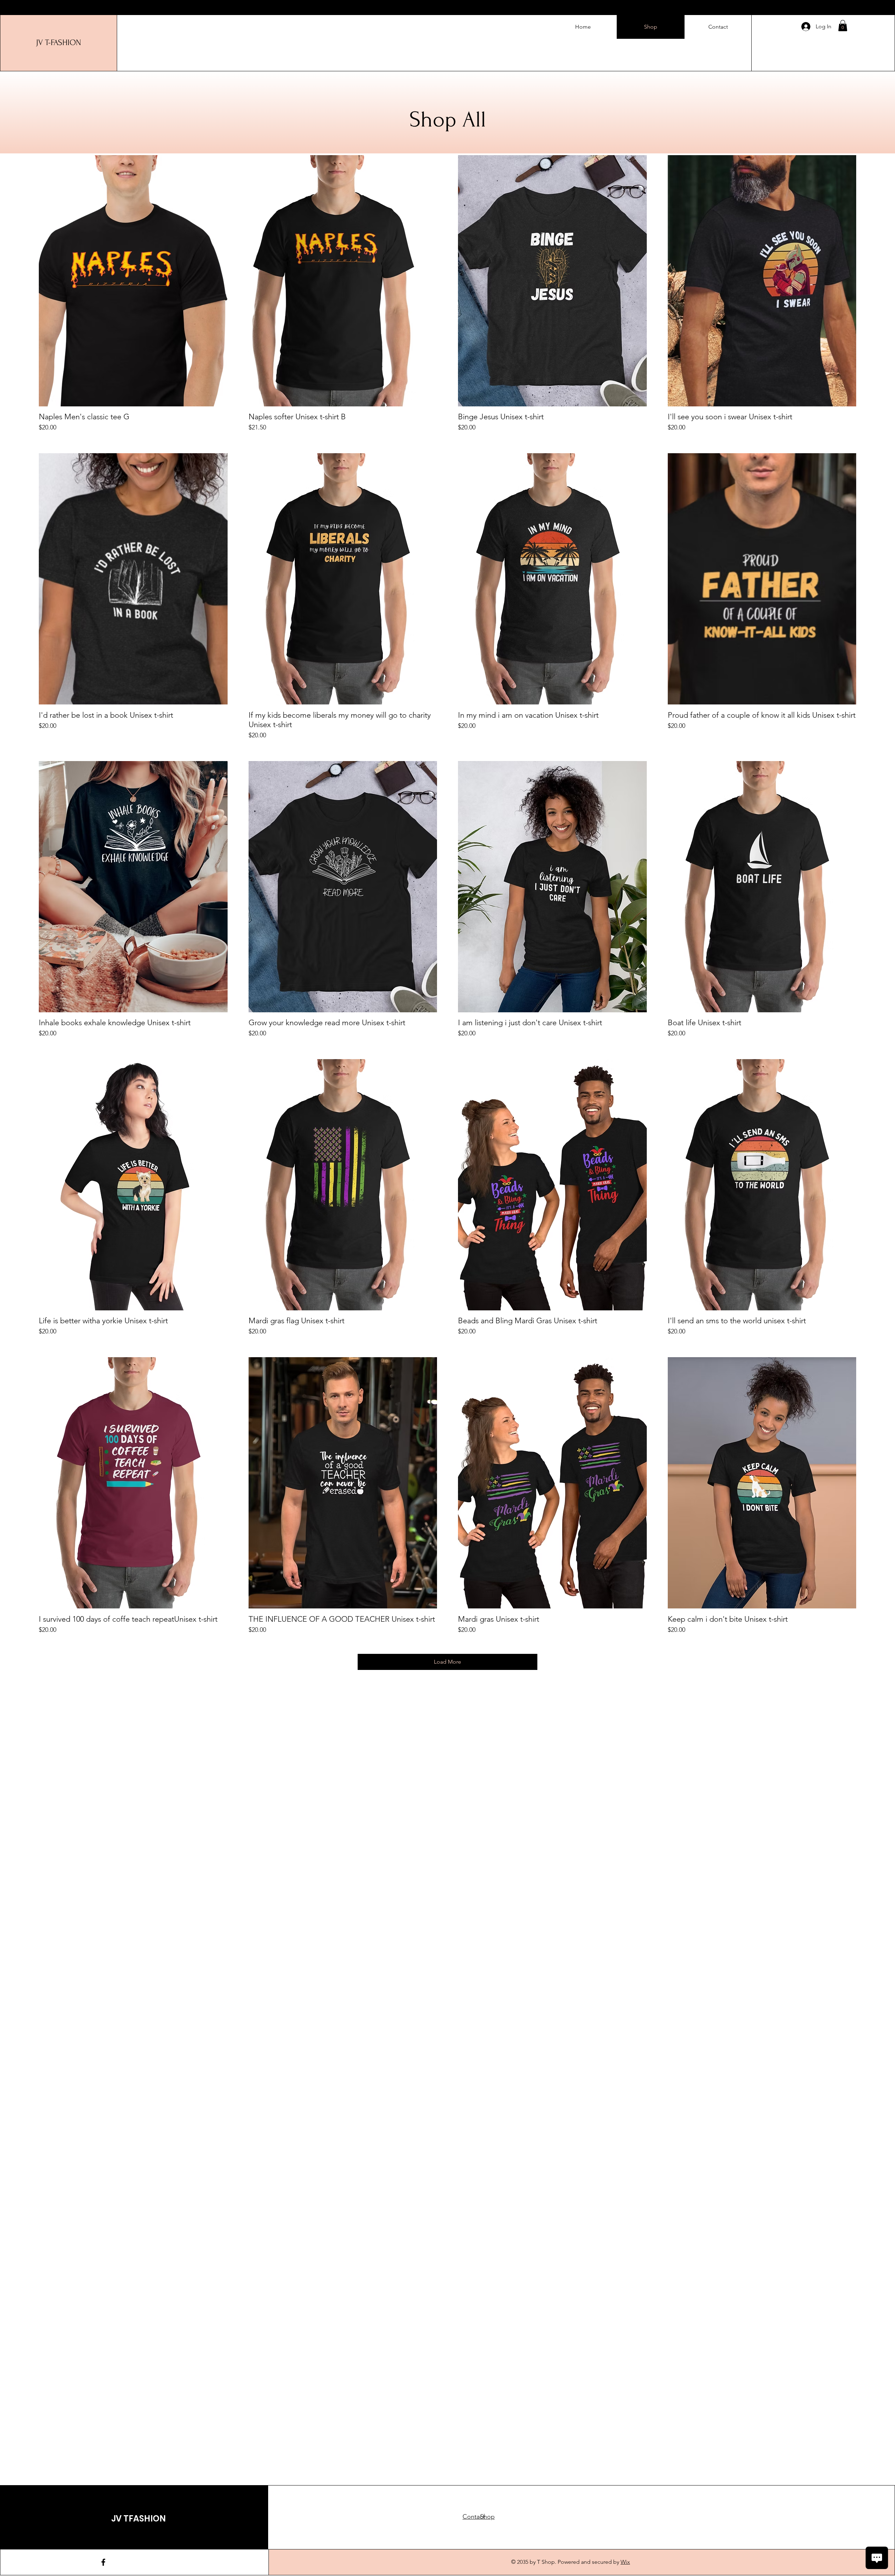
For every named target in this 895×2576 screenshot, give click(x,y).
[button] (843, 26)
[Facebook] (103, 2562)
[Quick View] (133, 281)
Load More (447, 1662)
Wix (625, 2562)
